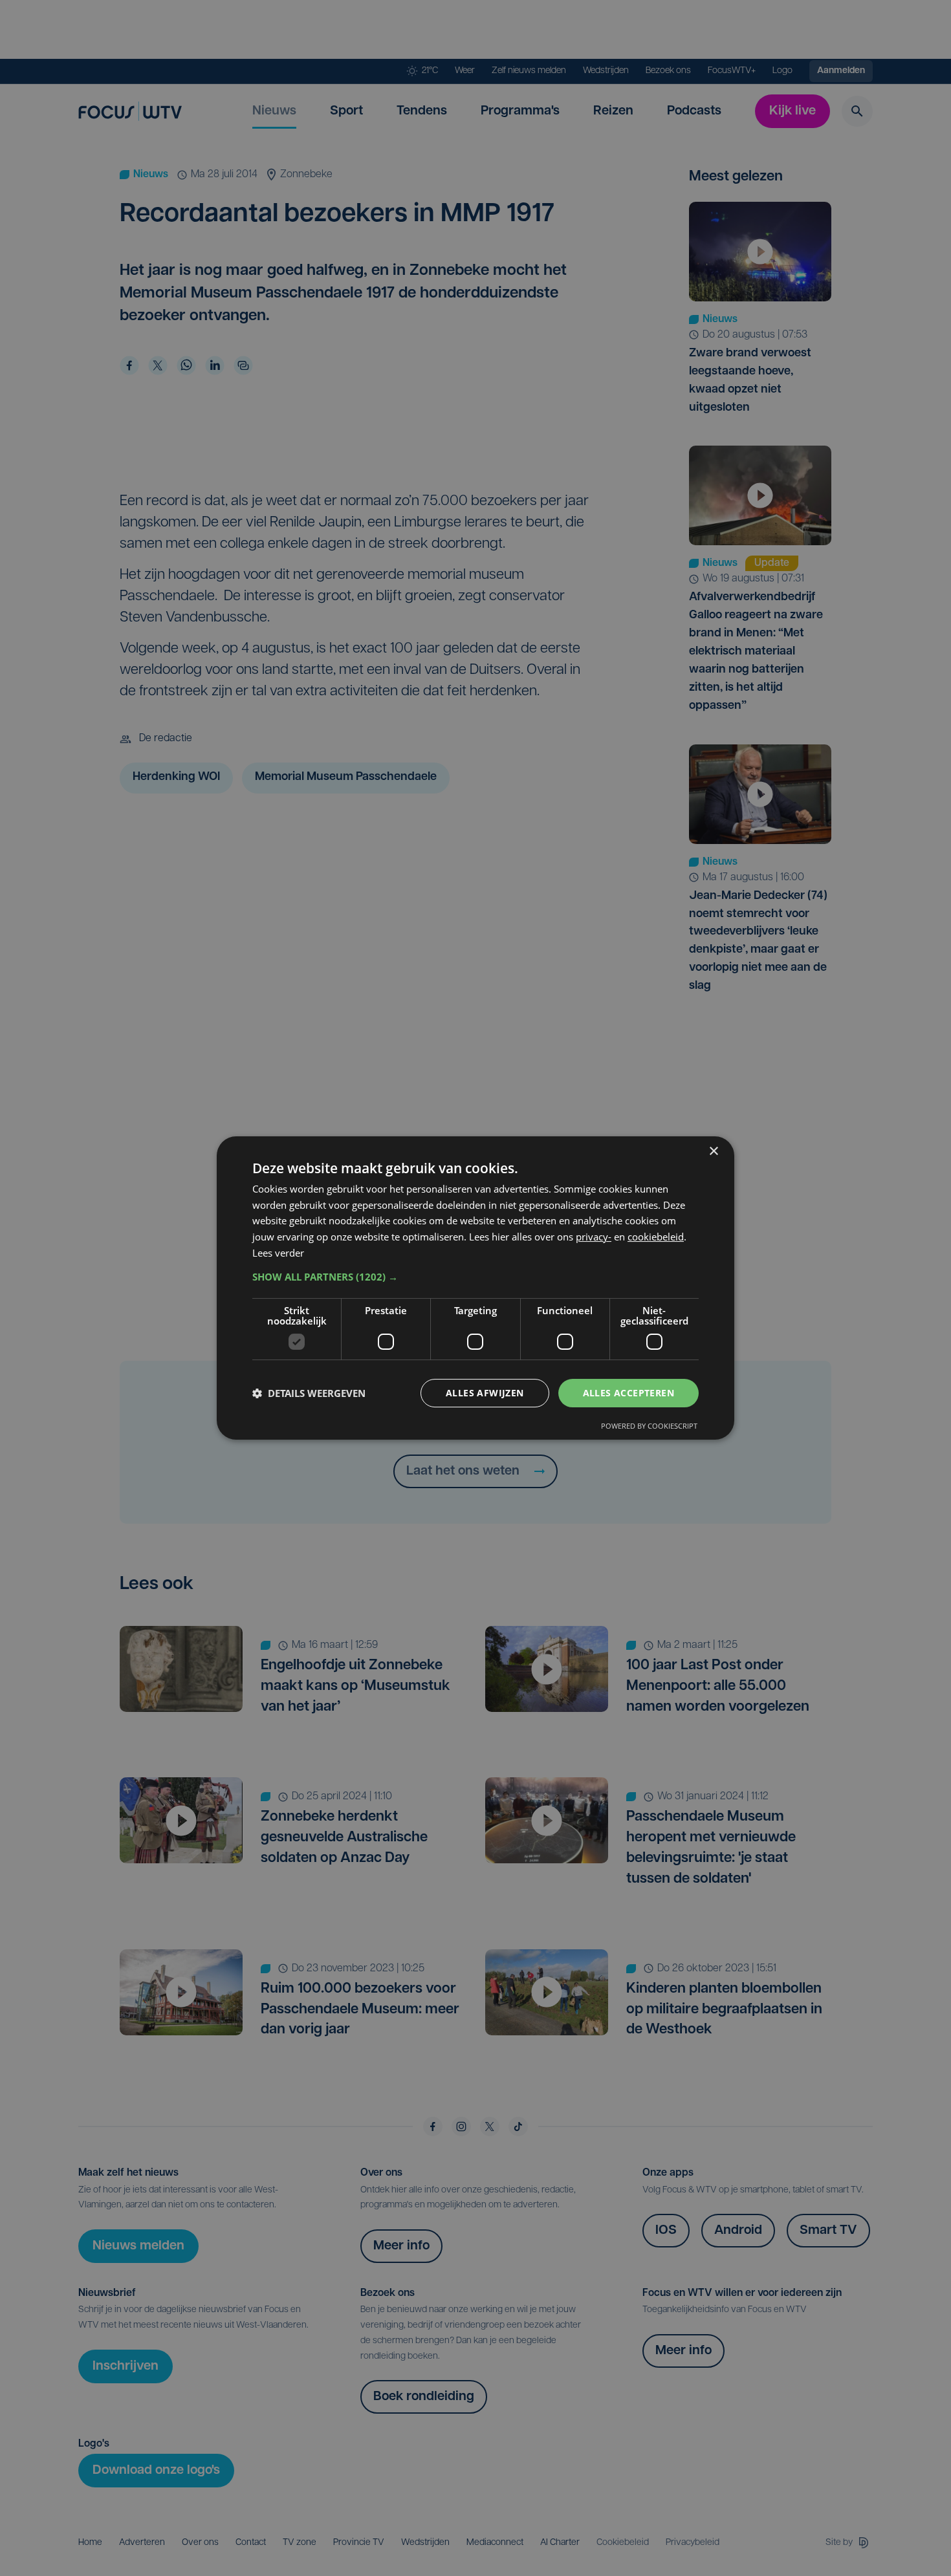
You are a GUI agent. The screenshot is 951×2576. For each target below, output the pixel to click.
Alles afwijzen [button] (485, 1393)
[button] (475, 1277)
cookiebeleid (656, 1237)
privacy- (594, 1237)
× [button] (713, 1152)
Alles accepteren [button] (629, 1393)
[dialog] (475, 1288)
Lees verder (278, 1253)
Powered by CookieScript (649, 1426)
